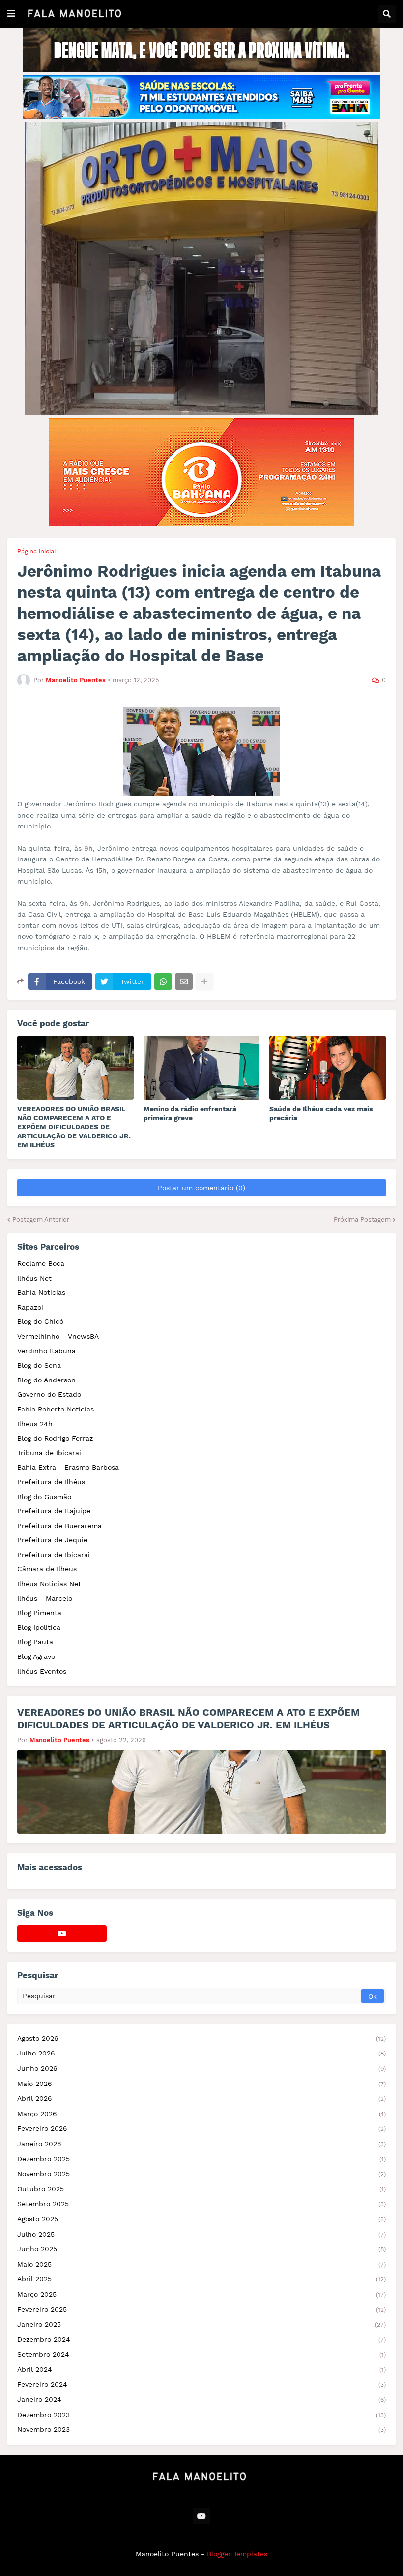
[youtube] (62, 1933)
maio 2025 (201, 2264)
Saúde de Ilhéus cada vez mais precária (321, 1113)
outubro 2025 (201, 2189)
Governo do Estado (49, 1394)
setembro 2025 (201, 2204)
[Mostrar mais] (204, 981)
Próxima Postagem (362, 1219)
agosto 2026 (201, 2038)
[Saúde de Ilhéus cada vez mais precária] (328, 1068)
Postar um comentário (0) (201, 1188)
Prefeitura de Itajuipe (54, 1511)
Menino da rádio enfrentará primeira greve (190, 1113)
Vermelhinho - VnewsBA (58, 1336)
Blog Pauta (35, 1642)
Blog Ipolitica (39, 1627)
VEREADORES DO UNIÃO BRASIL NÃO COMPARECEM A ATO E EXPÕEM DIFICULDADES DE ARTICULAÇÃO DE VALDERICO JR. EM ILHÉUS (74, 1127)
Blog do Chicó (40, 1321)
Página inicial (37, 551)
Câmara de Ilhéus (47, 1569)
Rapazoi (30, 1307)
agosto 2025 (201, 2219)
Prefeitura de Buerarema (59, 1526)
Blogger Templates (237, 2554)
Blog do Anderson (46, 1380)
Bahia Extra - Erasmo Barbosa (68, 1467)
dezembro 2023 (201, 2415)
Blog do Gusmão (44, 1497)
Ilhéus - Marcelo (45, 1598)
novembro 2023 (201, 2429)
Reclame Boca (41, 1263)
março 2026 (201, 2114)
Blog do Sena (39, 1365)
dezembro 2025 (201, 2159)
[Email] (184, 981)
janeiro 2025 (201, 2324)
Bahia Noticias (41, 1292)
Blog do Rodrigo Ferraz (55, 1438)
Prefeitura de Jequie (52, 1540)
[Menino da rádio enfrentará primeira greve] (202, 1068)
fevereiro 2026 (201, 2128)
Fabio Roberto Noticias (56, 1409)
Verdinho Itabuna (46, 1351)
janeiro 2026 (201, 2144)
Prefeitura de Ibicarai (54, 1555)
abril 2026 (201, 2098)
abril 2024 (201, 2369)
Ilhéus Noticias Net (49, 1584)
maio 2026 (201, 2084)
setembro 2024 (201, 2354)
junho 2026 (201, 2068)
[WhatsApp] (163, 981)
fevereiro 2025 (201, 2309)
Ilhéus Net (34, 1278)
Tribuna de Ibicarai (49, 1453)
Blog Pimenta (39, 1613)
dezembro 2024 (201, 2339)
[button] (11, 14)
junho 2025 (201, 2249)
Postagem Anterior (41, 1219)
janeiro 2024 (201, 2399)
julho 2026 (201, 2053)
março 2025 (201, 2294)
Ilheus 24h (35, 1424)
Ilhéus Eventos (42, 1671)
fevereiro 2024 (201, 2384)
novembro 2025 (201, 2174)
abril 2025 (201, 2279)
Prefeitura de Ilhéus (51, 1482)
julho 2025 (201, 2234)
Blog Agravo (36, 1656)
